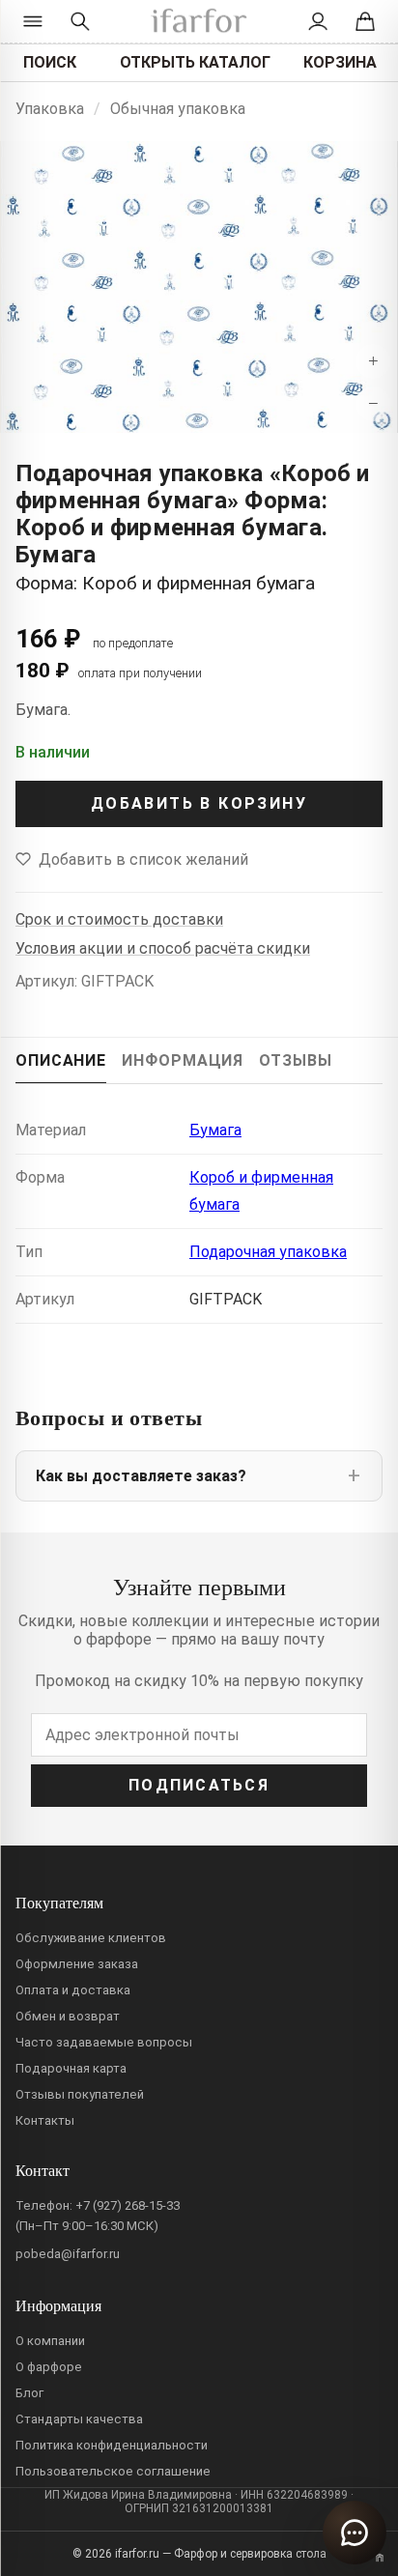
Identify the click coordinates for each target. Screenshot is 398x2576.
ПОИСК (50, 62)
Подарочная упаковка (268, 1252)
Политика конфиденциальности (112, 2445)
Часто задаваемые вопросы (104, 2042)
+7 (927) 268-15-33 (128, 2205)
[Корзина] (366, 21)
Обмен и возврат (68, 2016)
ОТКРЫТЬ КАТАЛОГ (195, 62)
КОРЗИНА (340, 62)
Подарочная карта (71, 2068)
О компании (50, 2341)
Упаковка (50, 109)
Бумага (215, 1130)
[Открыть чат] (355, 2533)
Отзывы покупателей (80, 2094)
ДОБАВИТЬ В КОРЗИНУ (199, 803)
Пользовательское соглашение (113, 2471)
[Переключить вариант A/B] (380, 2558)
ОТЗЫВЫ (295, 1060)
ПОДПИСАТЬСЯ (199, 1785)
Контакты (45, 2120)
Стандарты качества (79, 2419)
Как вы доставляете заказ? (141, 1476)
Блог (29, 2393)
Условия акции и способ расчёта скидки (163, 948)
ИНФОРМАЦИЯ (183, 1060)
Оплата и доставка (73, 1990)
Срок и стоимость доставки (119, 919)
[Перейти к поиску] (80, 21)
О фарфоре (49, 2367)
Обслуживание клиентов (91, 1938)
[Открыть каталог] (32, 21)
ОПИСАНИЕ (61, 1060)
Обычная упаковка (178, 109)
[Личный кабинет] (318, 21)
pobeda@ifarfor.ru (68, 2254)
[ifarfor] (199, 22)
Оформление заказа (77, 1964)
